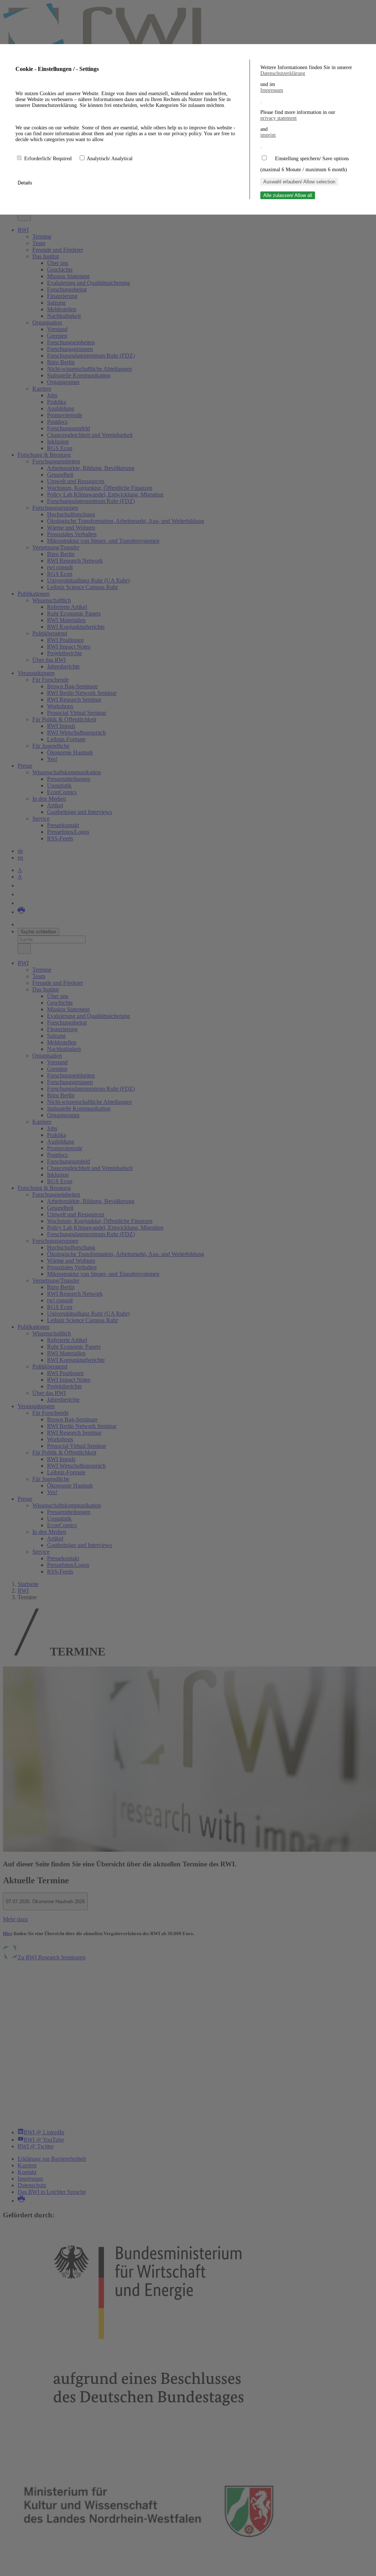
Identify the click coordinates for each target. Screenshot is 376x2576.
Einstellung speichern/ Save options (312, 159)
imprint (268, 135)
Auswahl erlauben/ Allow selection (299, 182)
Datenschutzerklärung (283, 73)
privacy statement (279, 118)
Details (26, 183)
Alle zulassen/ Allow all (288, 195)
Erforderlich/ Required (49, 159)
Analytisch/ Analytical (110, 159)
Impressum (272, 90)
